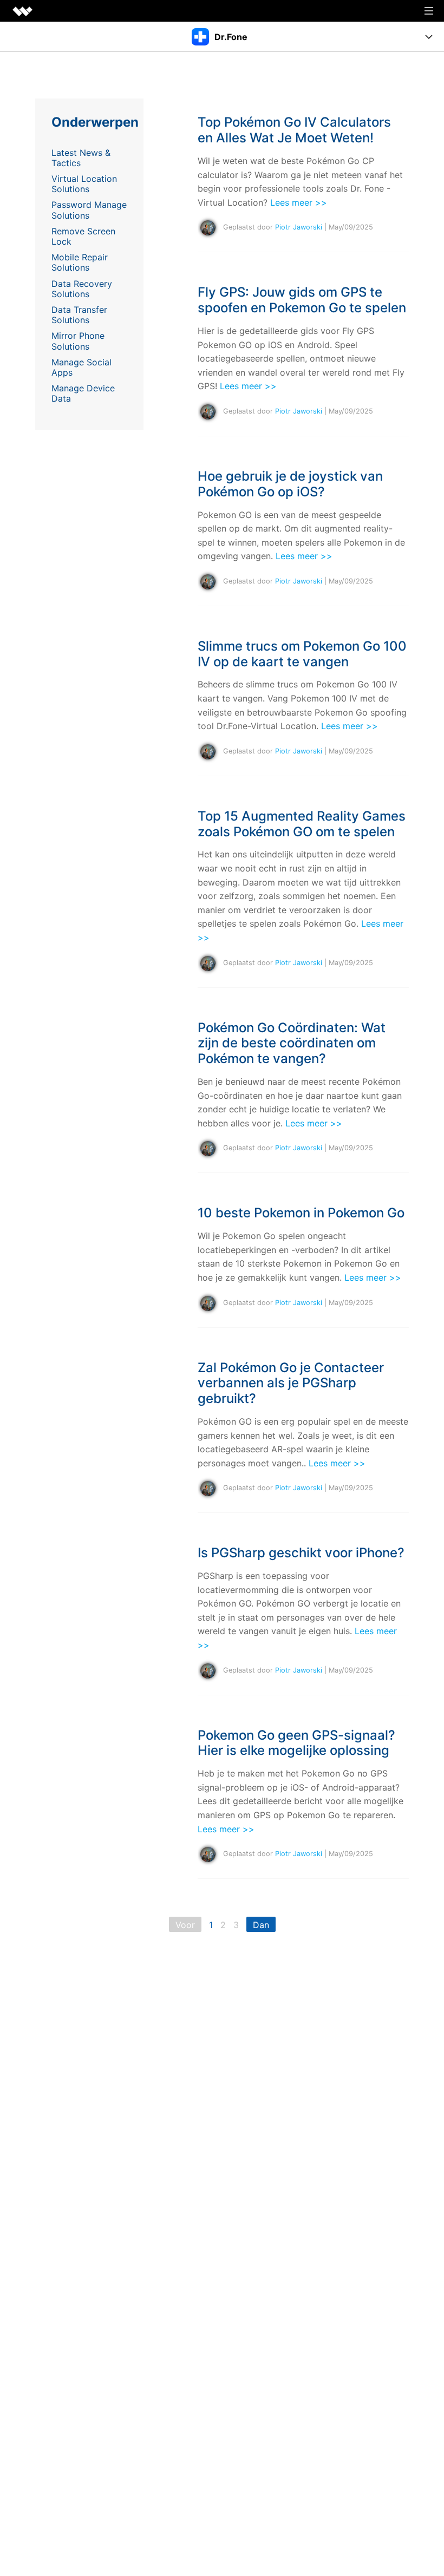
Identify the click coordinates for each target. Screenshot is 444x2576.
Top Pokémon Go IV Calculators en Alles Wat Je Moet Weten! (294, 130)
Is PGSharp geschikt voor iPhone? (301, 1553)
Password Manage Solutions (89, 210)
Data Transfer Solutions (79, 315)
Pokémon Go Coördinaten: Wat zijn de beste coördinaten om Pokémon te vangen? (292, 1043)
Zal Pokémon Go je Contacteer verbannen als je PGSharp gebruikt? (291, 1383)
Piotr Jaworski (299, 228)
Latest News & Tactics (81, 158)
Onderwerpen (95, 122)
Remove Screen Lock (83, 236)
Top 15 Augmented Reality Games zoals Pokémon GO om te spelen (302, 824)
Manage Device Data (83, 393)
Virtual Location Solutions (84, 184)
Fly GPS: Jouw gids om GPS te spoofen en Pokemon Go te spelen (302, 300)
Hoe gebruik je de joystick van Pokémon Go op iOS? (290, 484)
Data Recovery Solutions (82, 289)
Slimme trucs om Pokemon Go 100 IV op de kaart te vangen (302, 654)
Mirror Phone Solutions (78, 341)
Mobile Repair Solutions (80, 262)
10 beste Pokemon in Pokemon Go (301, 1213)
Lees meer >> (299, 202)
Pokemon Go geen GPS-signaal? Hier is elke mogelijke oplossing (296, 1743)
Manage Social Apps (81, 367)
